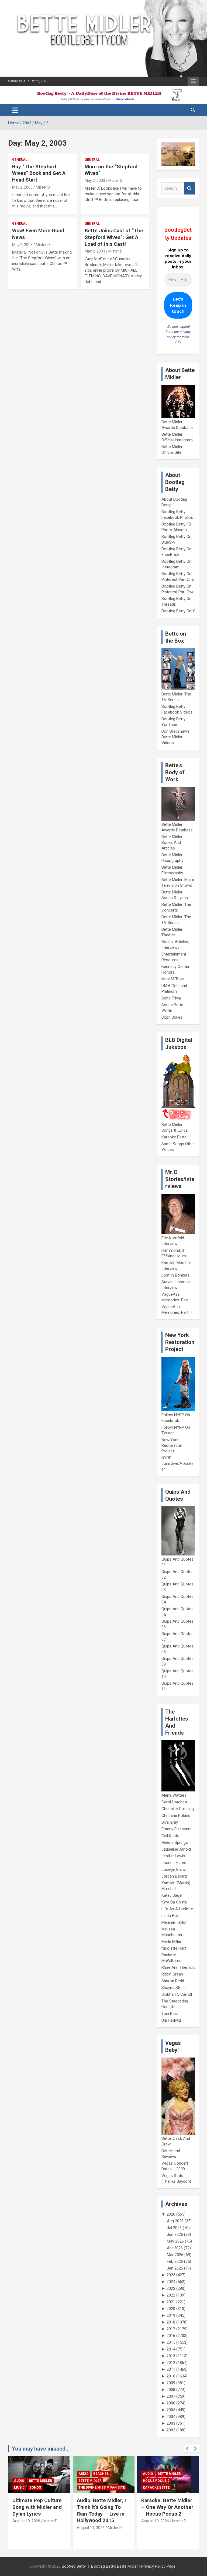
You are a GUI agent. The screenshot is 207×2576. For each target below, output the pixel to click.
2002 (171, 2430)
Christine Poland (176, 1816)
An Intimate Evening (161, 2481)
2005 (171, 2410)
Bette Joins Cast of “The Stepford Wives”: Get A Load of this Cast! (114, 237)
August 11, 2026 (26, 2528)
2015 (171, 2342)
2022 (171, 2295)
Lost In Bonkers (175, 1275)
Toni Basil (170, 2014)
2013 (171, 2356)
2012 (171, 2363)
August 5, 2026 (154, 2521)
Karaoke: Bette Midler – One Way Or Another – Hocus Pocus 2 (103, 2507)
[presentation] (187, 2449)
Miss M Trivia (173, 979)
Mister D (43, 187)
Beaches (37, 2474)
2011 (171, 2369)
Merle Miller (171, 1942)
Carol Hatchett (174, 1802)
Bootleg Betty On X (178, 611)
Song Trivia (171, 998)
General (20, 160)
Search (189, 188)
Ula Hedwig (171, 2020)
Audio (19, 2474)
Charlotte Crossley (178, 1809)
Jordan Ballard (174, 1876)
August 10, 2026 (91, 2521)
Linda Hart (170, 1916)
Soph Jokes (172, 1017)
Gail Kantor (171, 1836)
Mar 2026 (175, 2255)
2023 (171, 2288)
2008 (171, 2390)
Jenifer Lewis (173, 1856)
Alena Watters (174, 1795)
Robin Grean (172, 1974)
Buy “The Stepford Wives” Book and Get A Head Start (39, 173)
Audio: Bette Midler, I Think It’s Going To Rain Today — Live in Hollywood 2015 (37, 2510)
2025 (171, 2275)
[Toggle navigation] (15, 110)
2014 (171, 2349)
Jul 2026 (174, 2228)
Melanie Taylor (174, 1922)
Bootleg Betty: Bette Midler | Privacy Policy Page (133, 2566)
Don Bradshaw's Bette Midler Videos (176, 737)
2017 (171, 2329)
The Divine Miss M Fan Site (37, 2488)
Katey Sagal (172, 1895)
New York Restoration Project (172, 1445)
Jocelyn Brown (175, 1869)
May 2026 (175, 2241)
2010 (171, 2376)
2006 (171, 2403)
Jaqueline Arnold (176, 1849)
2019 (171, 2315)
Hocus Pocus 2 (92, 2481)
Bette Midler (26, 2481)
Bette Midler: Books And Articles (172, 842)
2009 (171, 2383)
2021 (171, 2302)
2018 (171, 2322)
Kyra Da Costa (174, 1902)
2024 (171, 2282)
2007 (171, 2396)
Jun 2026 (175, 2234)
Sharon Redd (173, 1981)
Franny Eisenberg (177, 1829)
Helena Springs (175, 1843)
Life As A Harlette (177, 1909)
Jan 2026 (175, 2268)
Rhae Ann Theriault (178, 1967)
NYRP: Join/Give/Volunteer (177, 1463)
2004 (171, 2417)
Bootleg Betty (74, 2566)
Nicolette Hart (174, 1948)
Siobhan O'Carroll (177, 1994)
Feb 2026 (175, 2261)
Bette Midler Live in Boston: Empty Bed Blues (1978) (164, 2507)
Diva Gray (170, 1822)
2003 (171, 2423)
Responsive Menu (193, 81)
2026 (171, 2214)
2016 (171, 2336)
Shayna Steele (174, 1988)
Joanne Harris (174, 1863)
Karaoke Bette (174, 1137)
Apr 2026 (175, 2248)
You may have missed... (41, 2449)
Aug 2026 (175, 2221)
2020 (171, 2309)
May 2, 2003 (22, 187)
